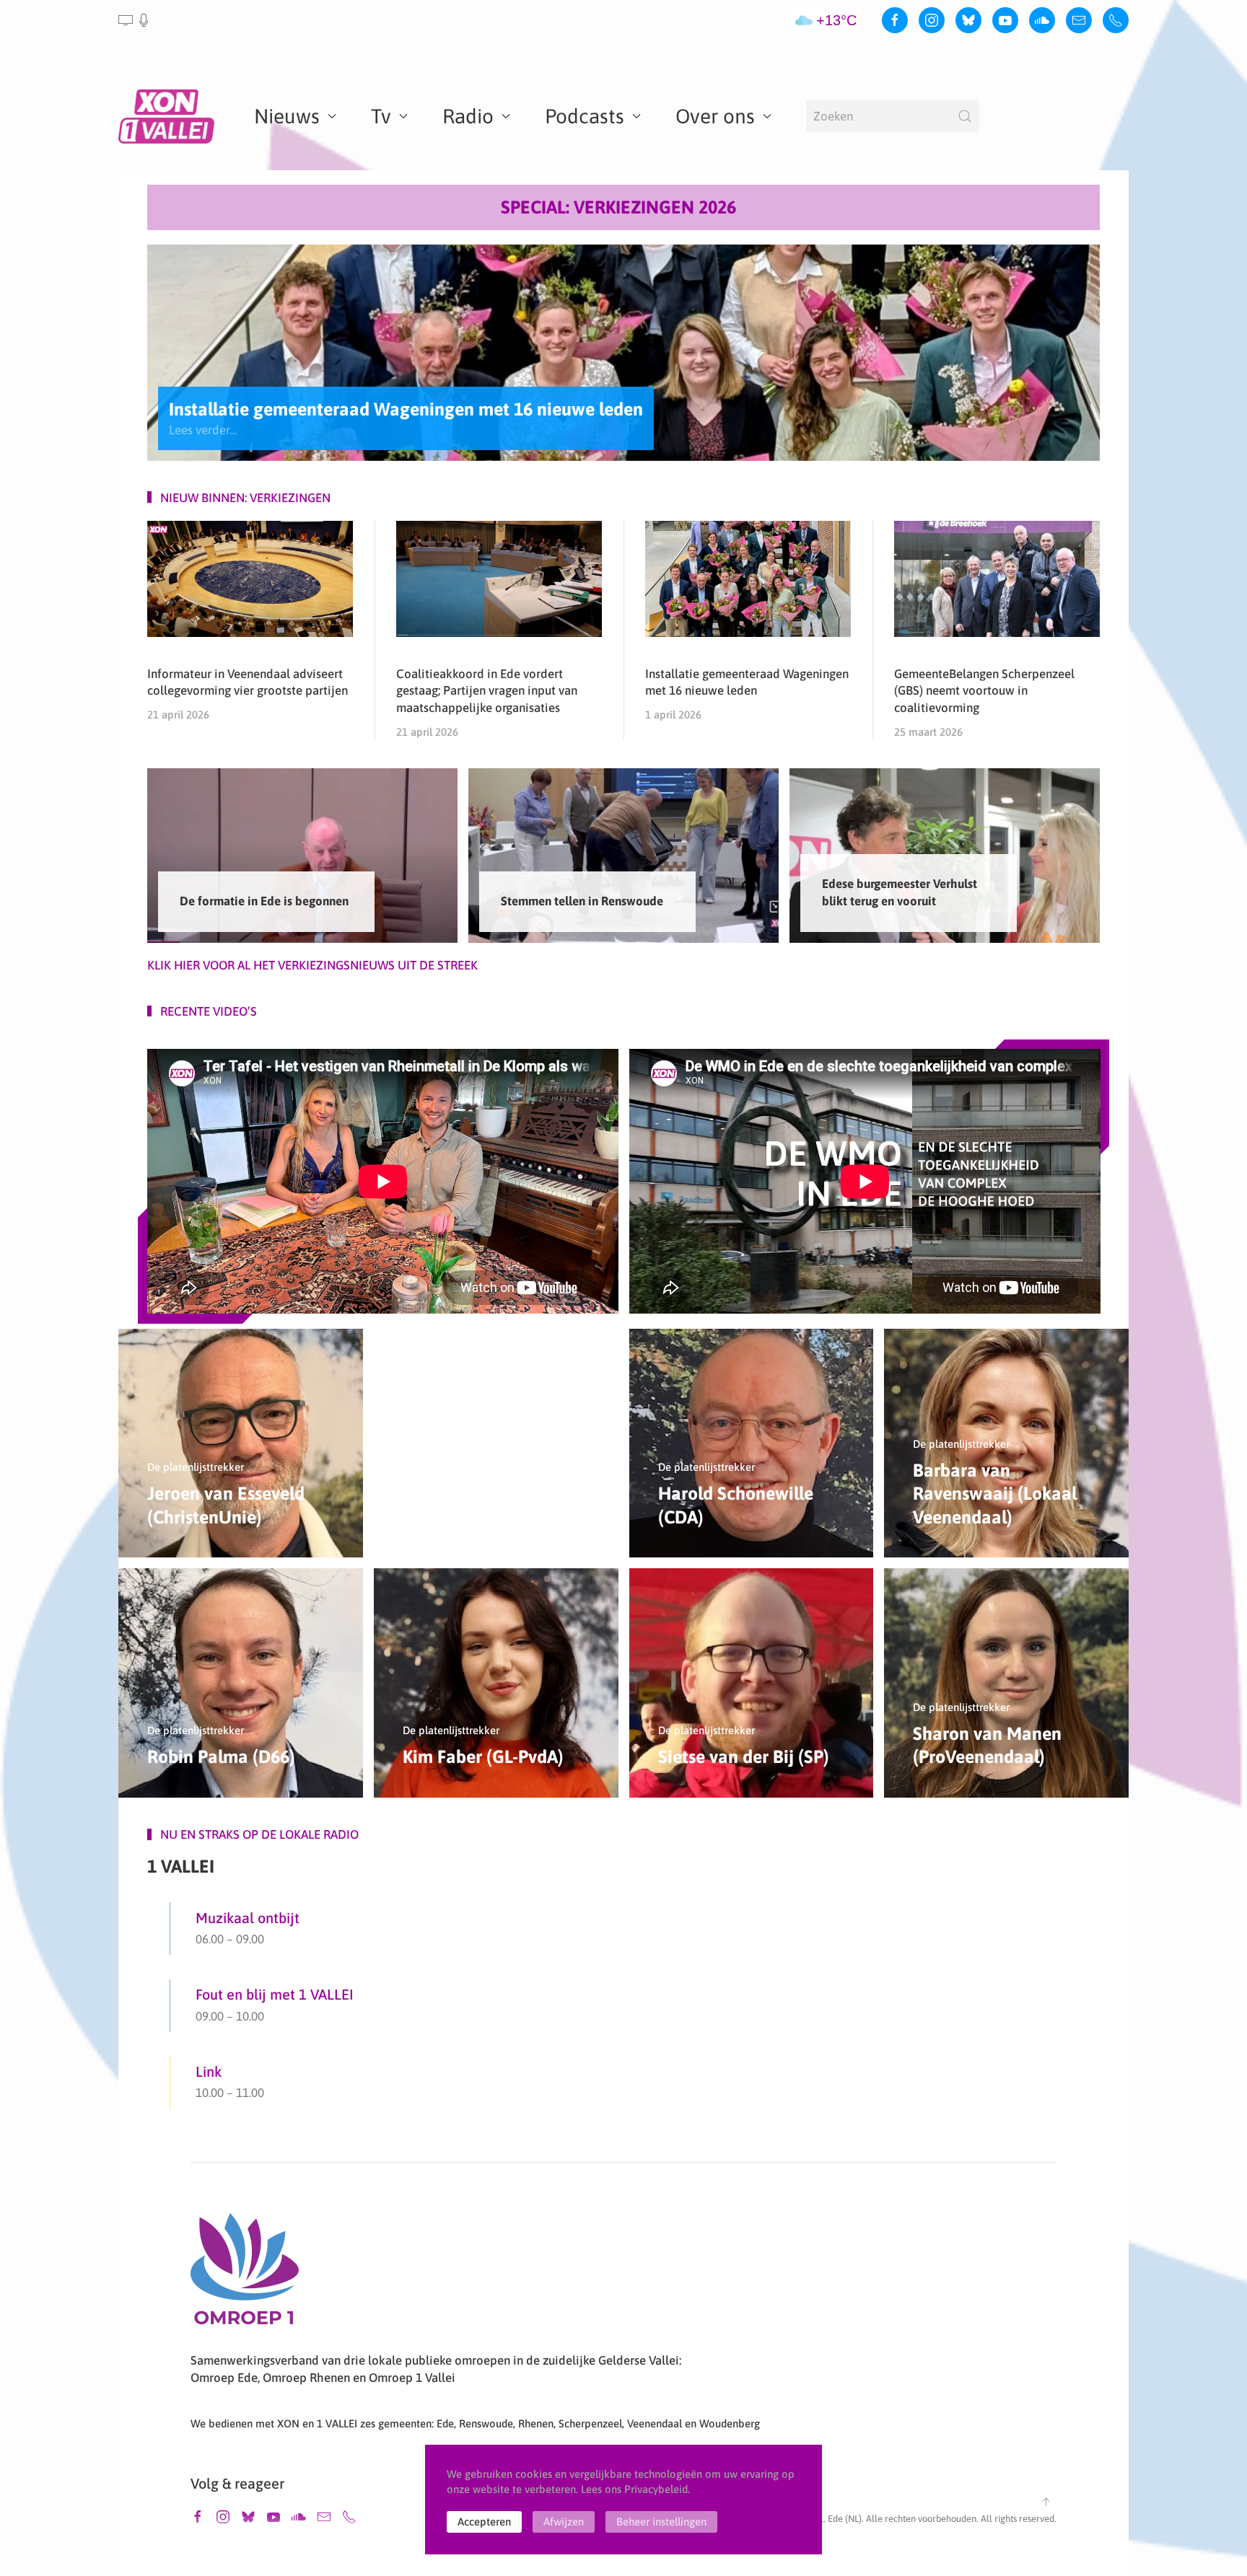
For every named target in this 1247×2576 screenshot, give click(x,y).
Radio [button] (468, 116)
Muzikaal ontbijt (248, 1918)
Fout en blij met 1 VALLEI (275, 1994)
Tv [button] (381, 116)
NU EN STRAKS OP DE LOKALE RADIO (259, 1834)
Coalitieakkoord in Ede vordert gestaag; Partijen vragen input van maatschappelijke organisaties (487, 691)
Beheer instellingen (661, 2522)
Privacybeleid (656, 2489)
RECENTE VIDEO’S (209, 1011)
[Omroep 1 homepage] (245, 2274)
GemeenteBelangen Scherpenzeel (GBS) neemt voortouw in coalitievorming (984, 691)
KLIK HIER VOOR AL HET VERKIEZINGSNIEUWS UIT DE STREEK (312, 965)
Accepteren (484, 2522)
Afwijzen (564, 2522)
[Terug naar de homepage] (169, 116)
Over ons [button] (715, 116)
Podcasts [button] (585, 116)
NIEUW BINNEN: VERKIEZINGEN (245, 498)
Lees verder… (203, 429)
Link (209, 2071)
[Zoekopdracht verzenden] (965, 116)
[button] (135, 20)
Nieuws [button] (287, 116)
